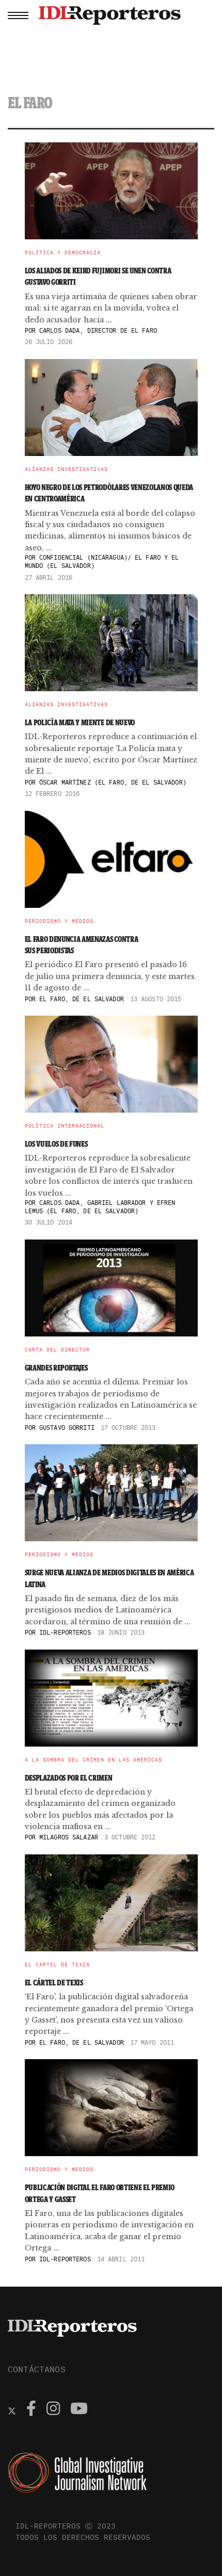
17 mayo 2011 (152, 2042)
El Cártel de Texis (54, 1983)
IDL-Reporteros (65, 1632)
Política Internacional (65, 1126)
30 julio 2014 (49, 1222)
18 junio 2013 (121, 1632)
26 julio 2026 (49, 342)
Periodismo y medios (59, 921)
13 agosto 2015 (156, 999)
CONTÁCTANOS (37, 2369)
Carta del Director (57, 1350)
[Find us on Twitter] (12, 2410)
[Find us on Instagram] (53, 2410)
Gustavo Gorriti (67, 1428)
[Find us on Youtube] (79, 2410)
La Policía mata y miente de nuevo (80, 722)
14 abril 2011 (121, 2259)
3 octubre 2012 (130, 1837)
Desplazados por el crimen (69, 1778)
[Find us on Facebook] (31, 2410)
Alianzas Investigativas (66, 469)
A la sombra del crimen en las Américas (93, 1760)
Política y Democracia (63, 253)
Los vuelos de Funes (56, 1144)
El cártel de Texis (57, 1965)
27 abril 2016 (49, 577)
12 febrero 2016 (52, 794)
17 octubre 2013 (128, 1428)
